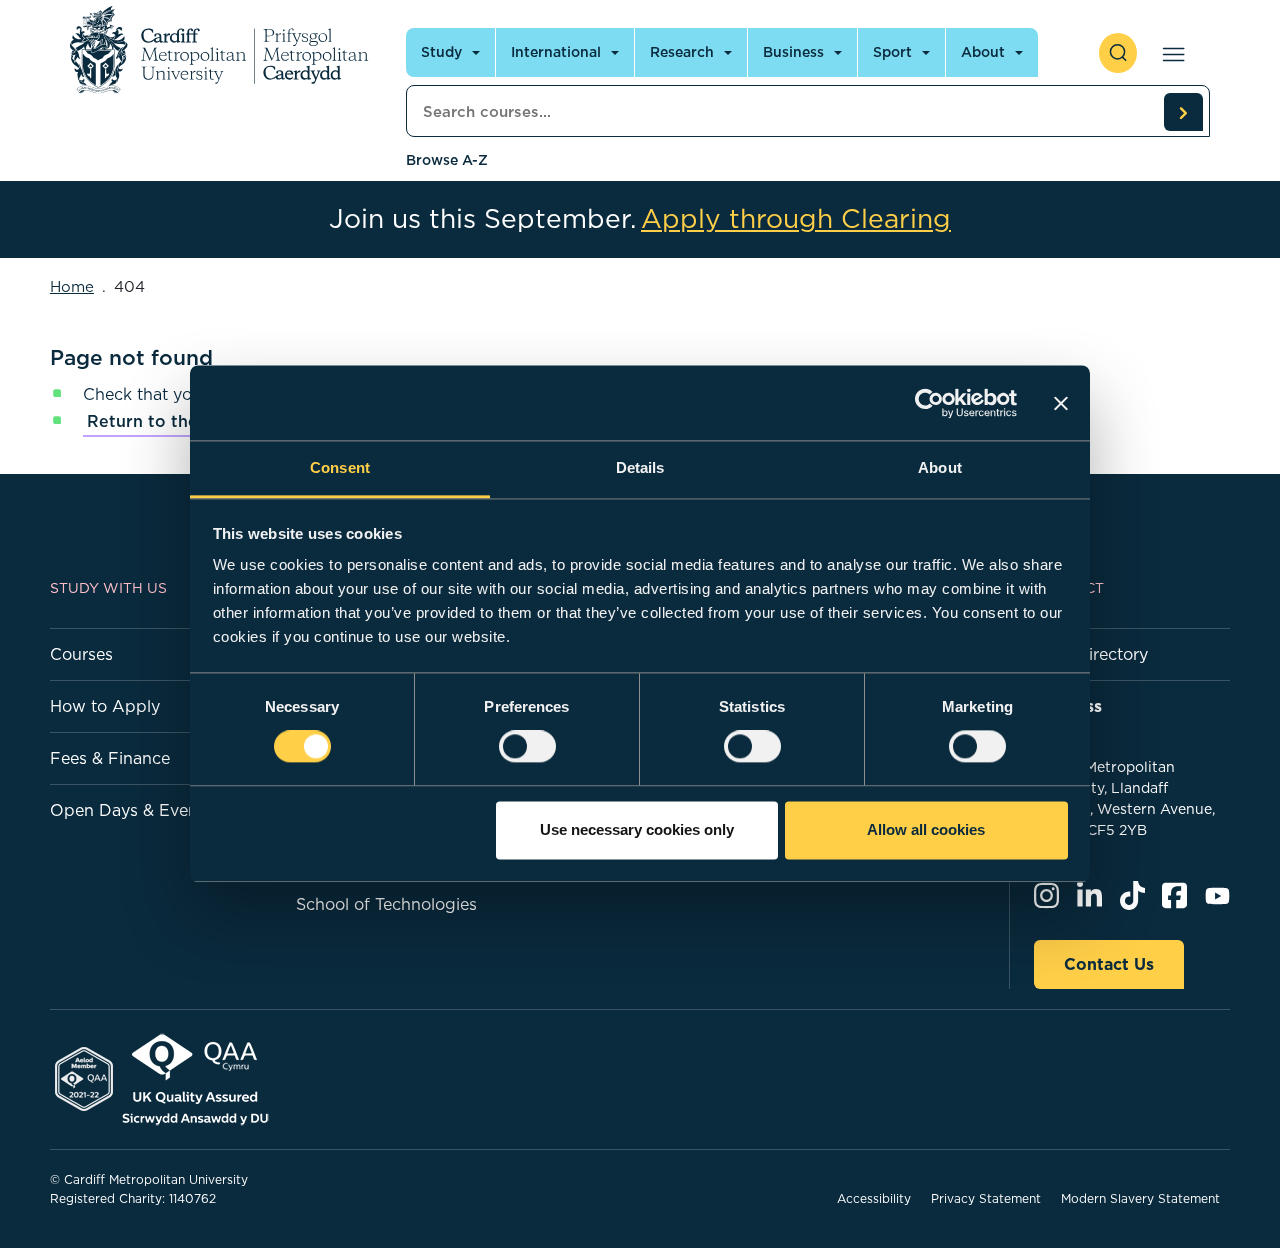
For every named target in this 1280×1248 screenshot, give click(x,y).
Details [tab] (640, 467)
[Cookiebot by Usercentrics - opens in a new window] (929, 403)
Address (1068, 706)
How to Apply (105, 706)
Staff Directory (1091, 654)
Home (72, 286)
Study (441, 52)
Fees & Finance (110, 758)
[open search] (1118, 53)
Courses (81, 654)
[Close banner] (1061, 403)
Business (793, 52)
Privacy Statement (986, 1198)
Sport (892, 52)
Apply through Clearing (796, 219)
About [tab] (940, 467)
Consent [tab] (340, 467)
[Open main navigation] (1169, 53)
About (983, 52)
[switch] (527, 747)
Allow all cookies (926, 829)
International (556, 52)
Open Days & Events (131, 810)
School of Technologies (386, 904)
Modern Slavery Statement (1140, 1198)
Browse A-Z (447, 160)
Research (682, 52)
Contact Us (1109, 964)
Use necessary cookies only (637, 829)
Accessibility (874, 1198)
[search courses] (1183, 112)
